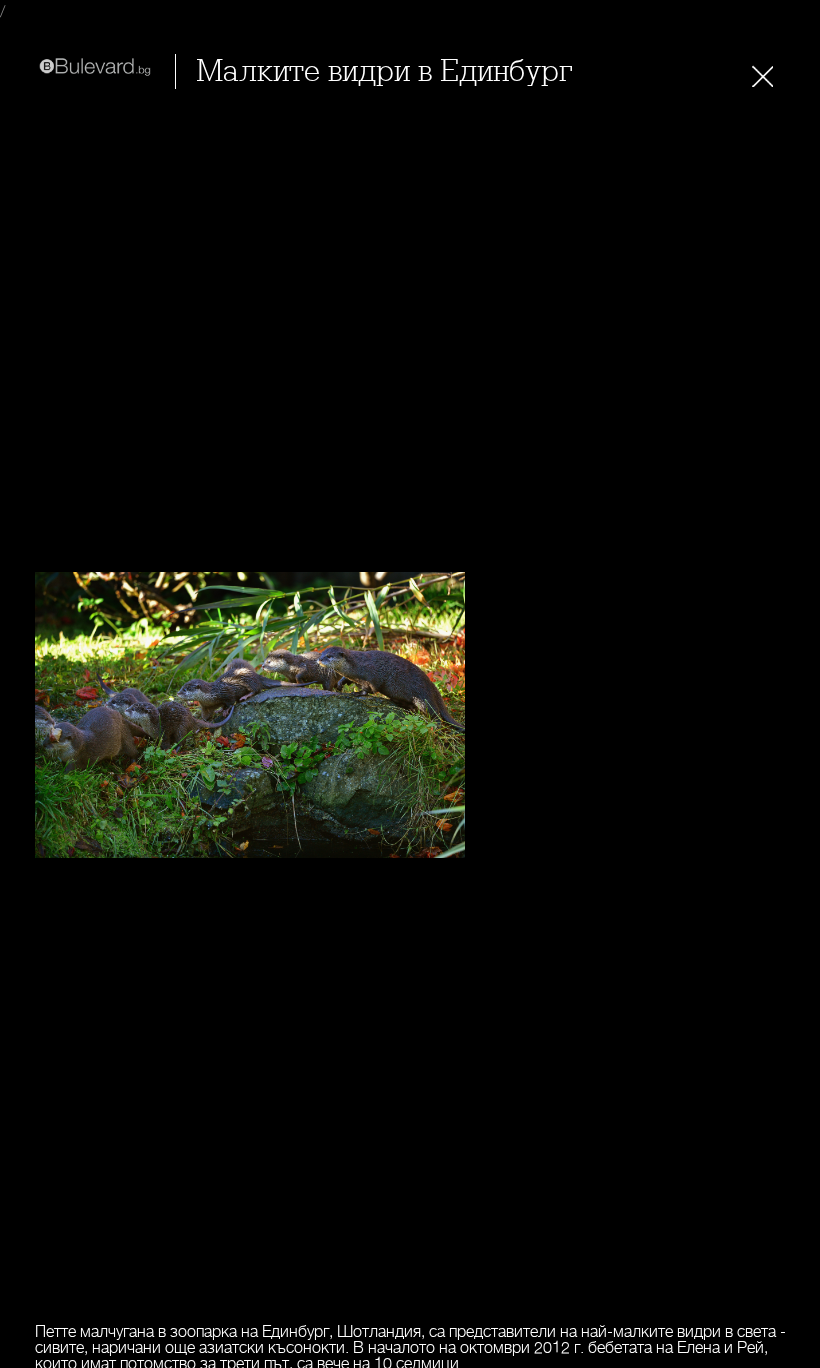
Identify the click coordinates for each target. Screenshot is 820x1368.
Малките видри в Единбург (384, 71)
